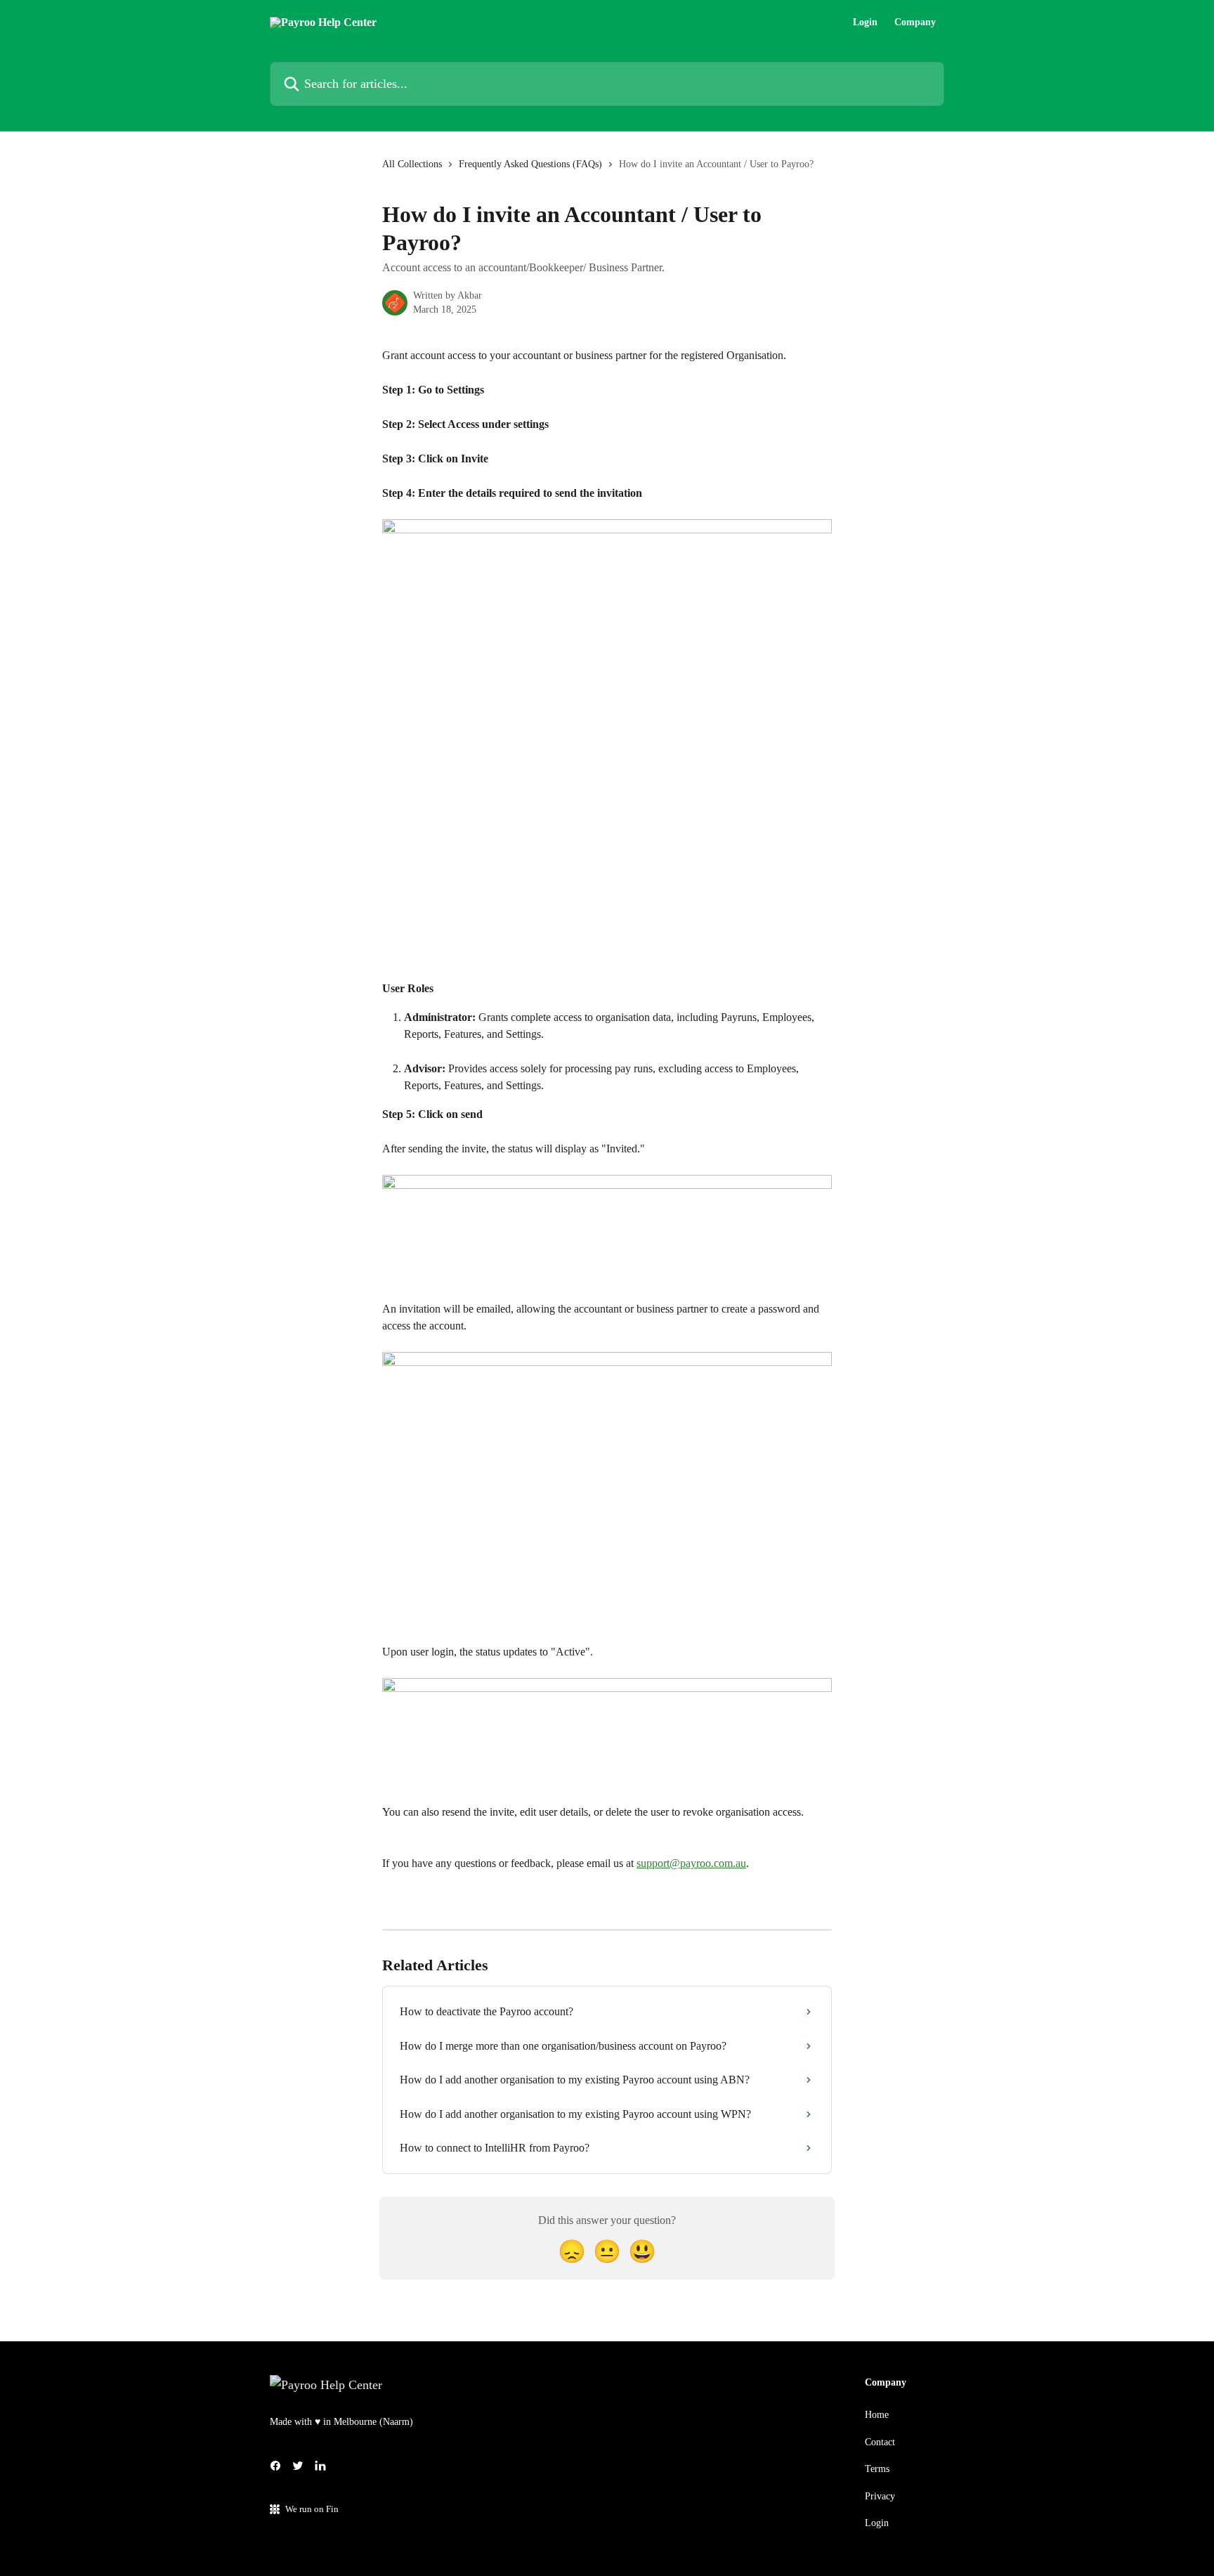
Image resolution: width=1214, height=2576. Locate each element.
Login (865, 22)
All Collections (412, 164)
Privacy (880, 2496)
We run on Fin (312, 2509)
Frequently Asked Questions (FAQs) (530, 164)
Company (915, 22)
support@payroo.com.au (691, 1863)
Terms (877, 2469)
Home (877, 2415)
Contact (880, 2442)
